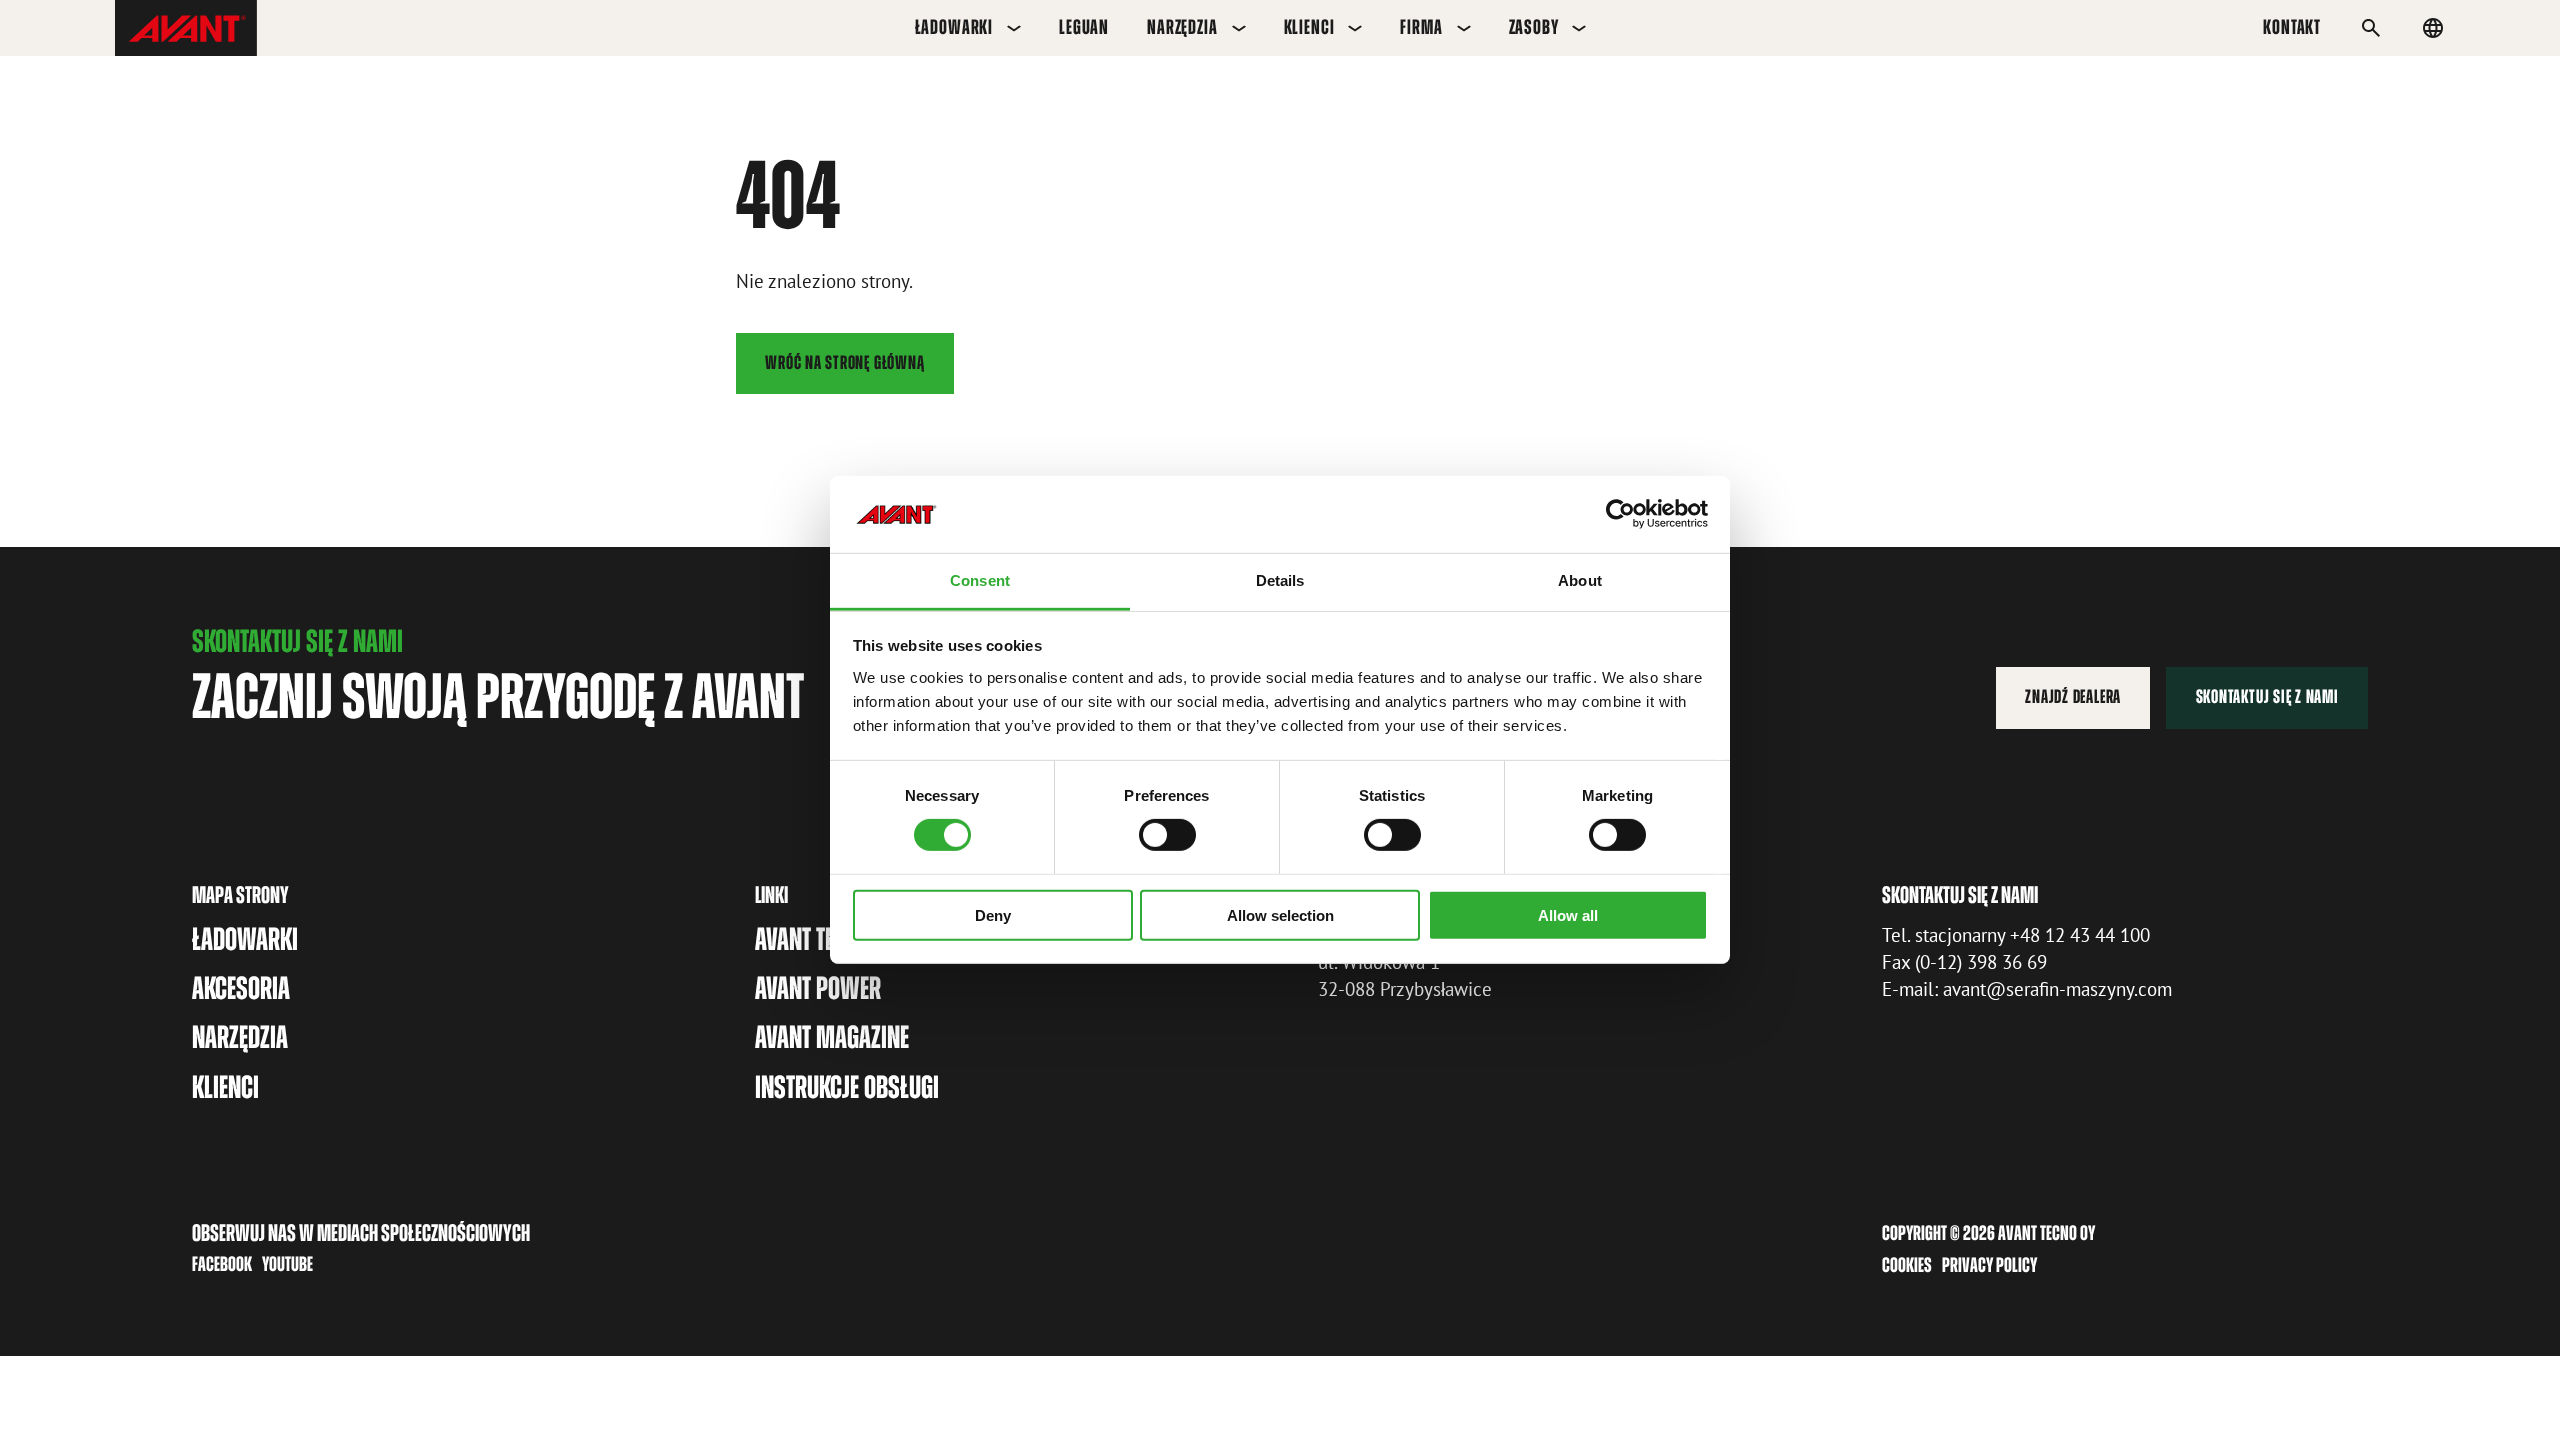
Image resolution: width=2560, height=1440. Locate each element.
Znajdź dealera (2073, 696)
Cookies (1907, 1265)
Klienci (1309, 27)
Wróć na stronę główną (844, 362)
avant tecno (813, 939)
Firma (1421, 27)
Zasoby (1534, 27)
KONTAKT (2292, 27)
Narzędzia (1182, 27)
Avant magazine (832, 1037)
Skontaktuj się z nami (2267, 696)
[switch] (1167, 835)
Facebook (222, 1264)
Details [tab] (1280, 580)
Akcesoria (241, 988)
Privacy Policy (1989, 1265)
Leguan (1084, 27)
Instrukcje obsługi (847, 1087)
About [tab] (1580, 580)
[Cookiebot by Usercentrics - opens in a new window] (1620, 514)
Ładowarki (954, 27)
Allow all (1568, 914)
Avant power (818, 988)
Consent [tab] (980, 580)
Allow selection (1280, 914)
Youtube (287, 1264)
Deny (993, 914)
